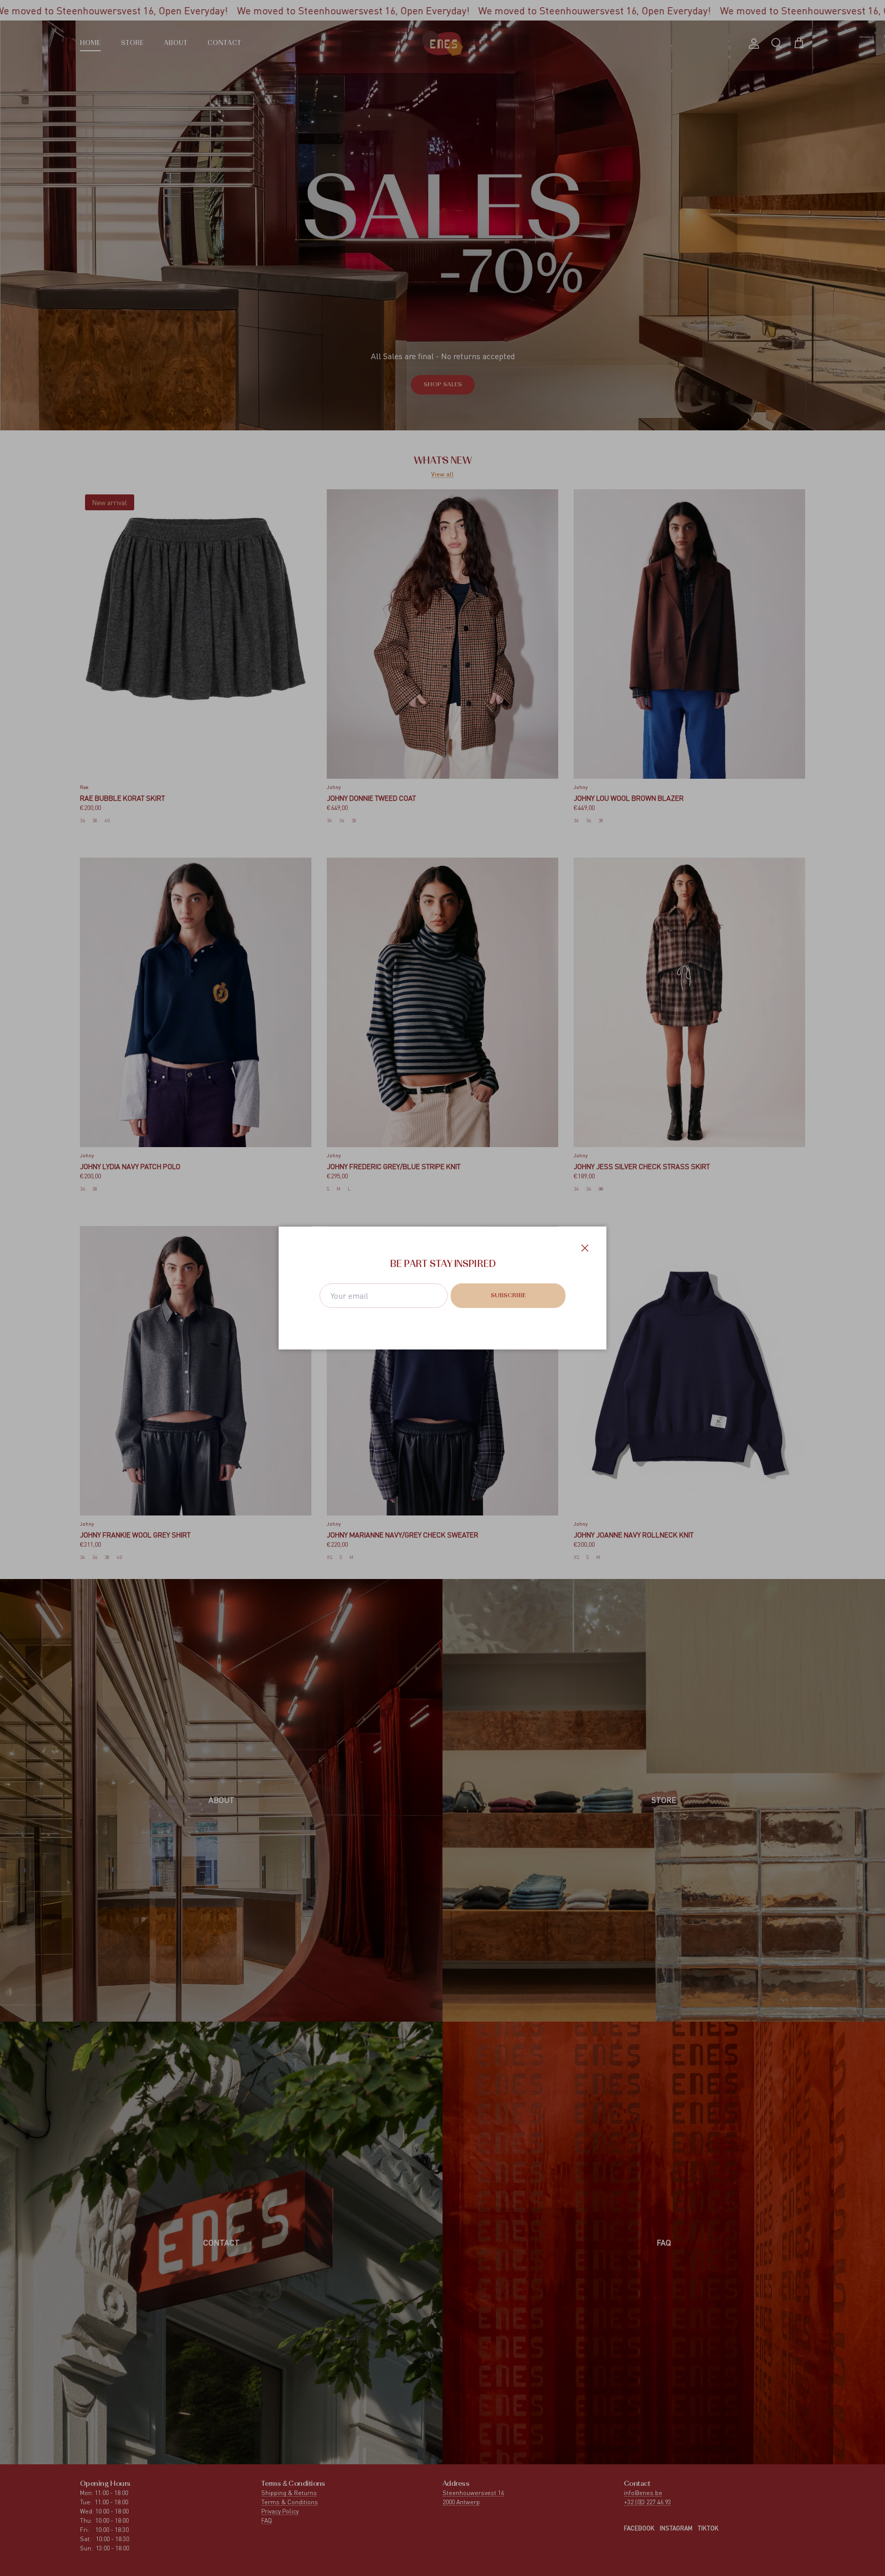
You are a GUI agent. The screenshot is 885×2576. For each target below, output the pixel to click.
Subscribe (508, 1296)
